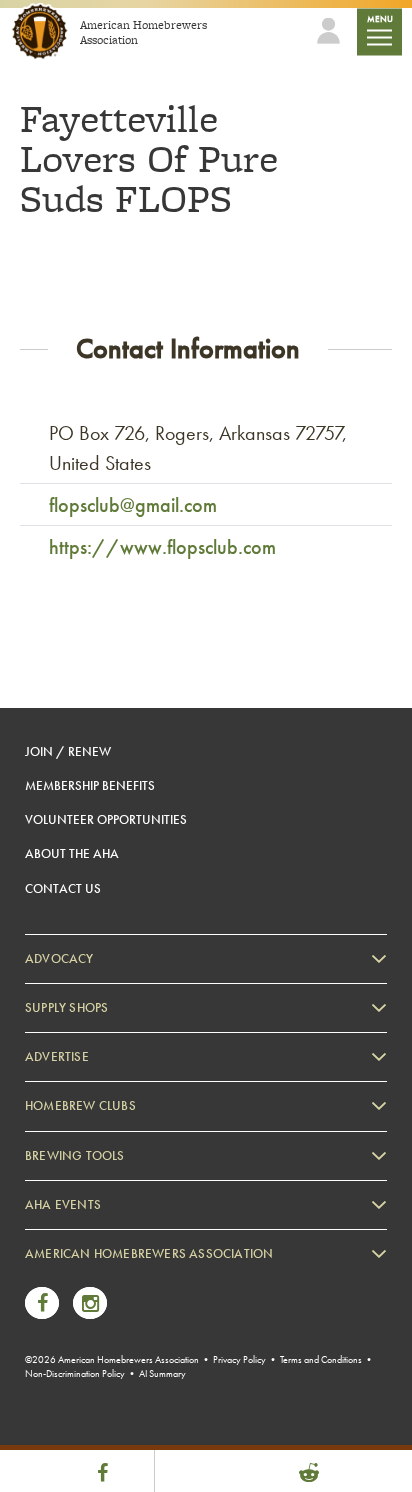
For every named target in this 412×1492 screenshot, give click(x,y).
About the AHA (72, 853)
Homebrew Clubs (80, 1105)
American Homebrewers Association (149, 1253)
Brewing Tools (75, 1155)
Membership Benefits (90, 785)
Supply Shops (66, 1007)
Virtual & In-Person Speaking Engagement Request (176, 1400)
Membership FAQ (92, 1309)
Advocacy (59, 958)
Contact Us (63, 888)
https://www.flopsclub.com (162, 547)
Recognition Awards (99, 1340)
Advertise (57, 1056)
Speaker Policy (84, 1431)
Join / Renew (68, 751)
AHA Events (63, 1204)
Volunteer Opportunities (106, 819)
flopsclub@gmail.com (133, 505)
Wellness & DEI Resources (113, 1370)
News (60, 1279)
